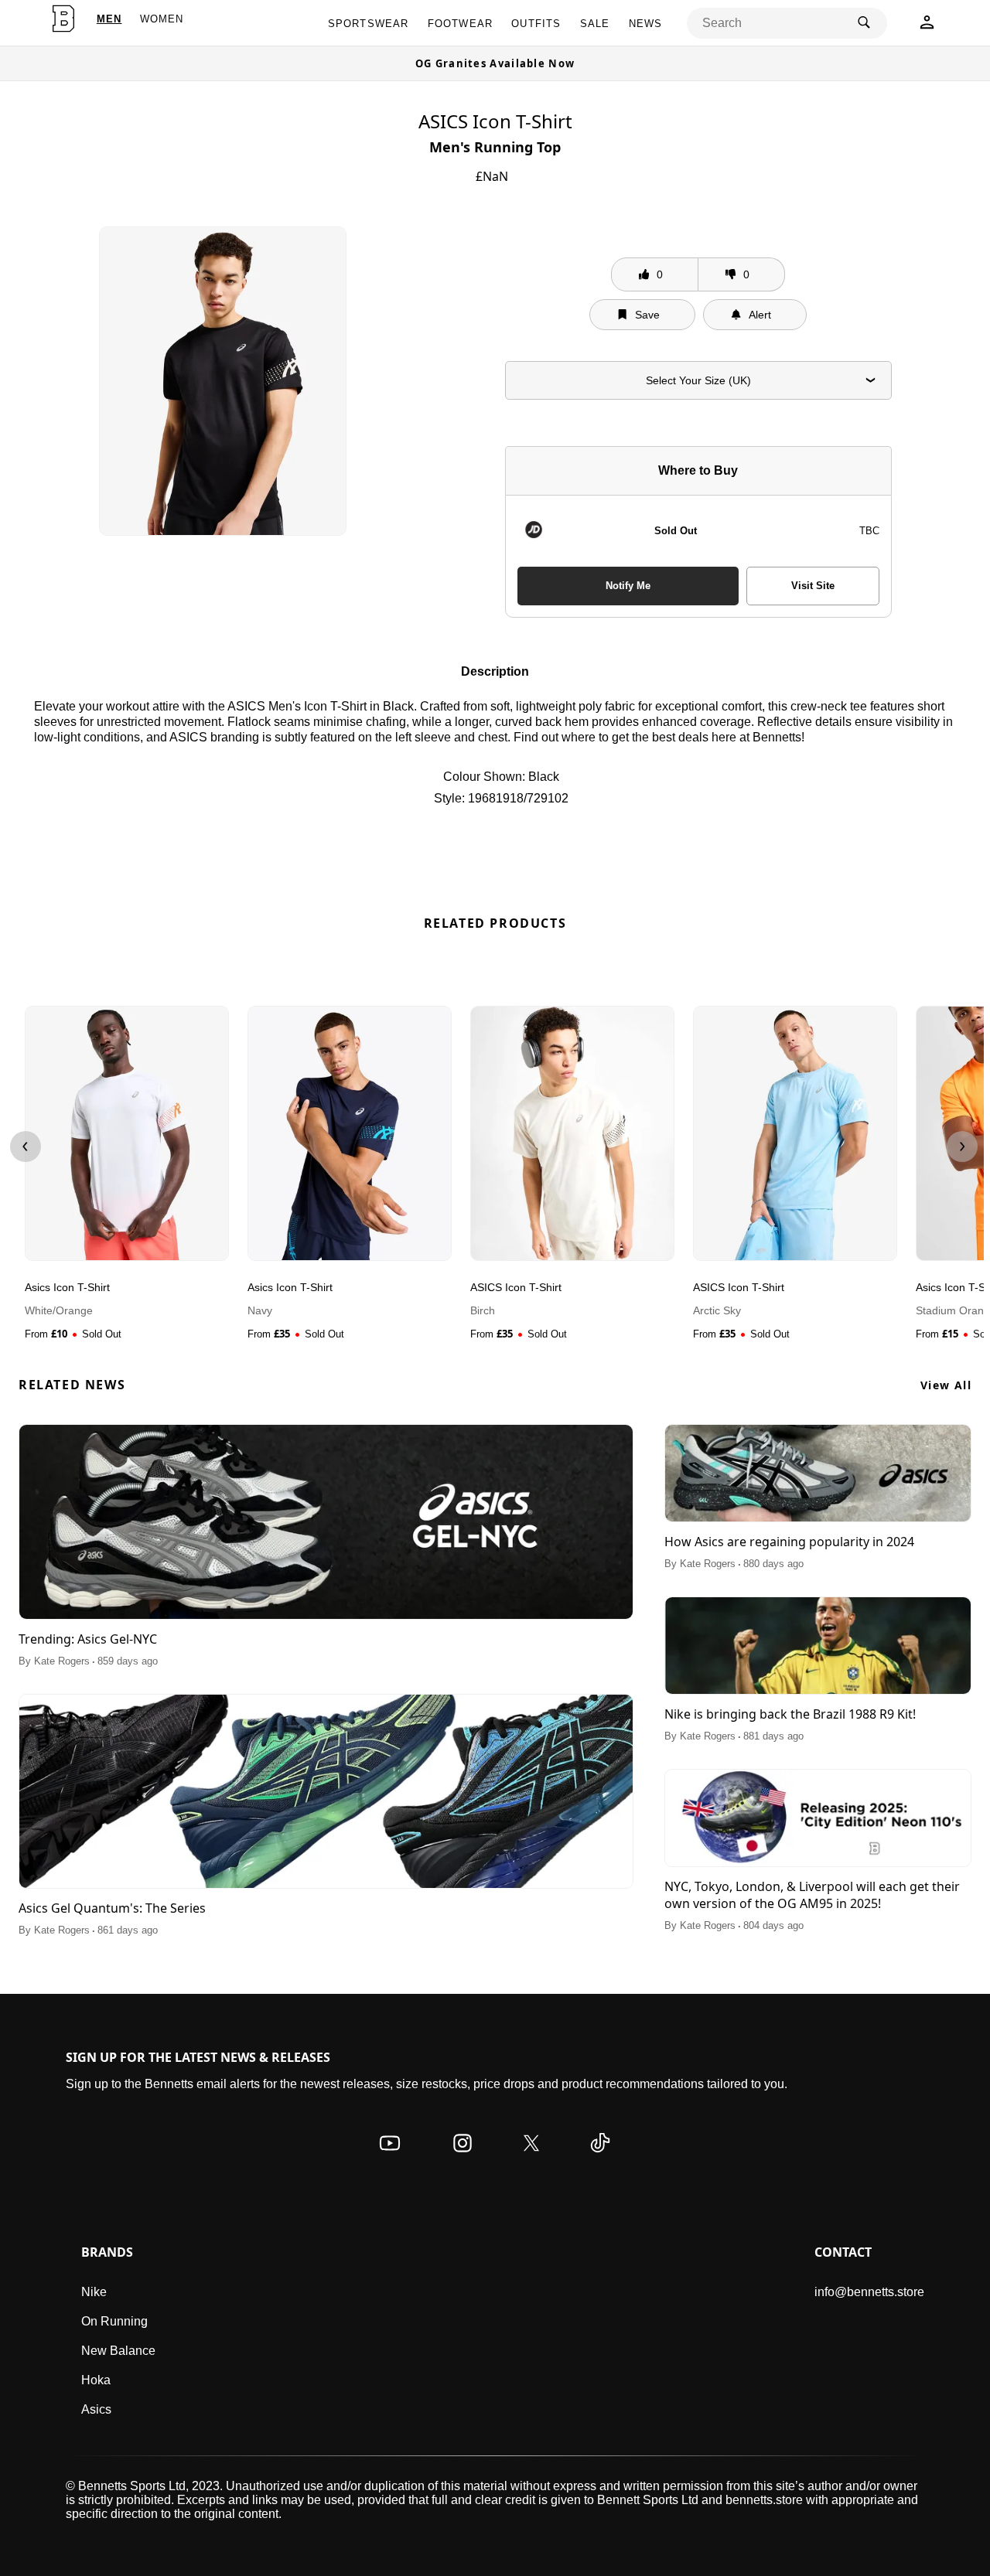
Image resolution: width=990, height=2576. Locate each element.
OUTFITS (536, 24)
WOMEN (162, 19)
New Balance (118, 2351)
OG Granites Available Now (495, 63)
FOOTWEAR (461, 24)
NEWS (646, 24)
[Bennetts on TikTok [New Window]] (600, 2158)
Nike (94, 2292)
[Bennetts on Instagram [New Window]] (463, 2158)
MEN (109, 19)
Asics (96, 2409)
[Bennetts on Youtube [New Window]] (390, 2158)
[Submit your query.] (864, 23)
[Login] (927, 27)
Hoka (96, 2380)
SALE (595, 24)
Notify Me (628, 586)
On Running (114, 2321)
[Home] (63, 19)
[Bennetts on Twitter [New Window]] (531, 2158)
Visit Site (813, 586)
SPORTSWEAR (369, 24)
